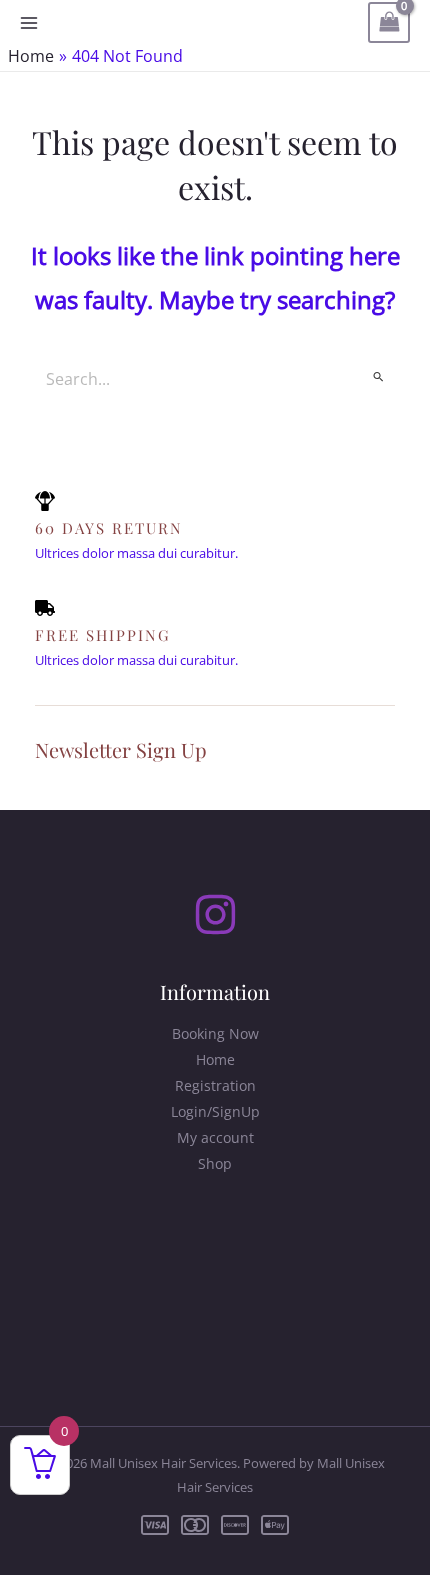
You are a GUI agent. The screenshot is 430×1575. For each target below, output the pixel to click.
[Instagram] (215, 914)
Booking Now (215, 1033)
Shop (215, 1163)
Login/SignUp (215, 1111)
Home (215, 1059)
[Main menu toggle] (29, 23)
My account (215, 1137)
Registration (215, 1085)
